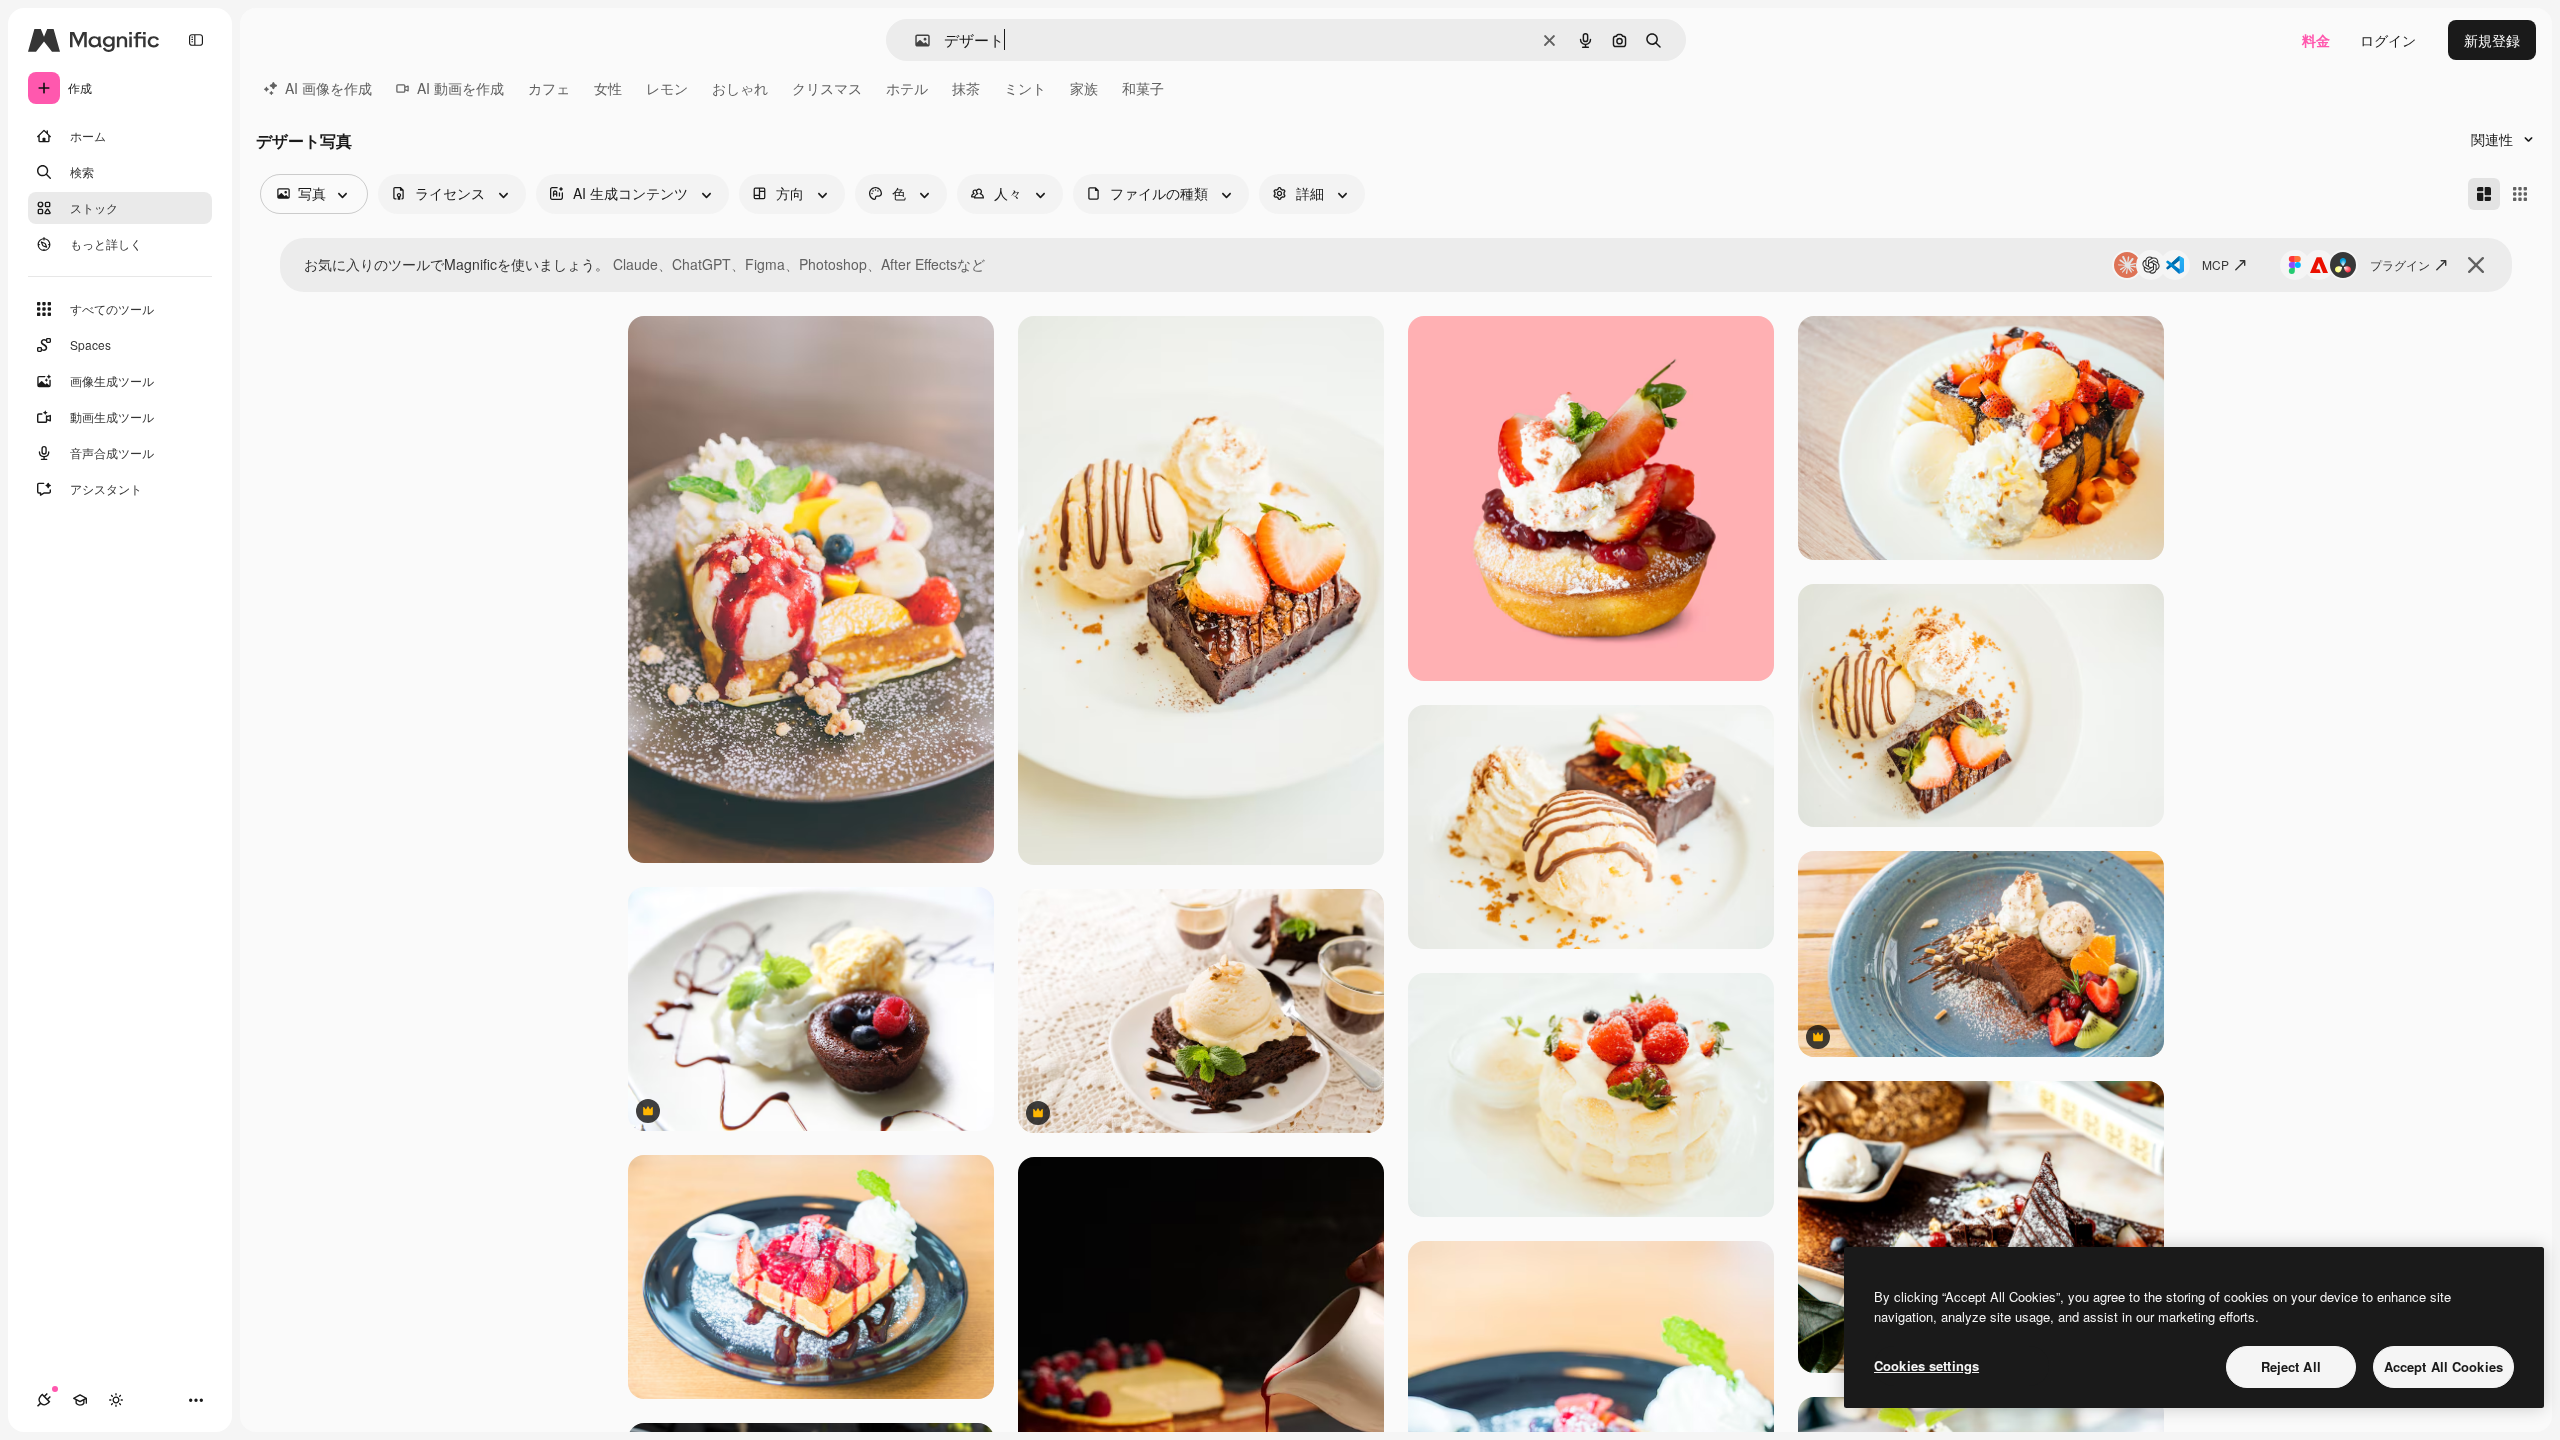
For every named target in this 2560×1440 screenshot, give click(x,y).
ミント (1025, 88)
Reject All (2291, 1366)
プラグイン (2400, 264)
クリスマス (827, 88)
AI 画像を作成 (328, 88)
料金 (2316, 40)
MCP (2215, 264)
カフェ (549, 88)
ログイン (2388, 40)
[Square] (2520, 194)
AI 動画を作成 (460, 88)
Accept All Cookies (2443, 1366)
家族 (1084, 88)
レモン (667, 88)
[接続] (44, 1400)
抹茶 (966, 88)
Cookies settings (1926, 1365)
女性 (608, 88)
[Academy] (80, 1400)
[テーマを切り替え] (116, 1400)
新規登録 (2492, 40)
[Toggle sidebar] (196, 40)
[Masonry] (2484, 194)
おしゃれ (740, 88)
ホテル (907, 88)
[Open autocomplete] (914, 40)
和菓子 (1143, 88)
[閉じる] (2476, 265)
